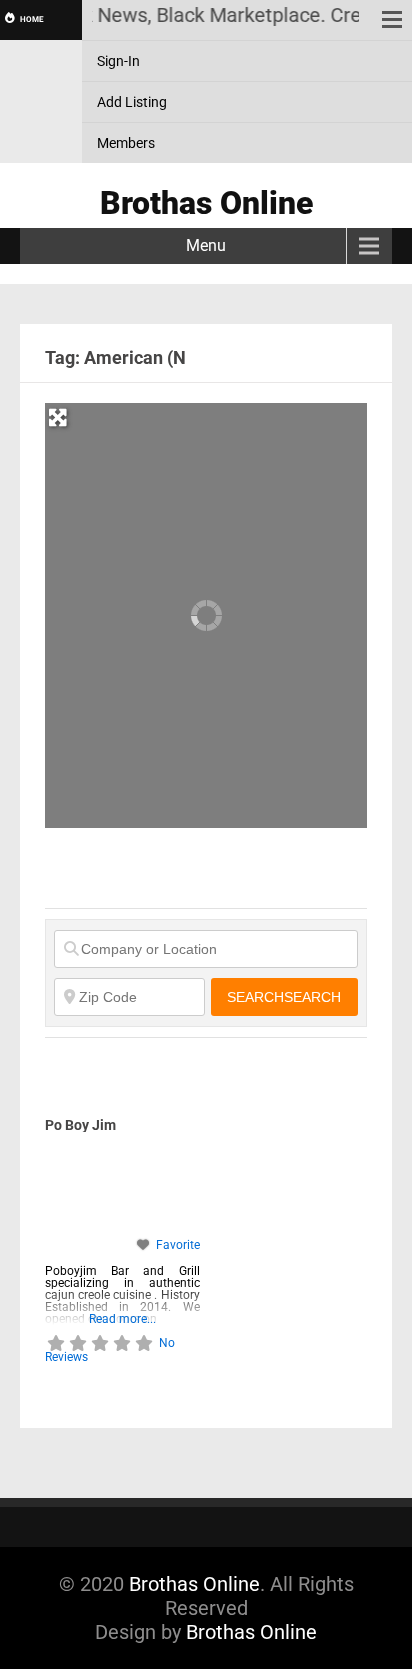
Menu (206, 245)
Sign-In (118, 61)
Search (284, 997)
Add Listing (132, 102)
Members (126, 143)
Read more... (122, 1318)
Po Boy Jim (80, 1125)
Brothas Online (194, 1584)
